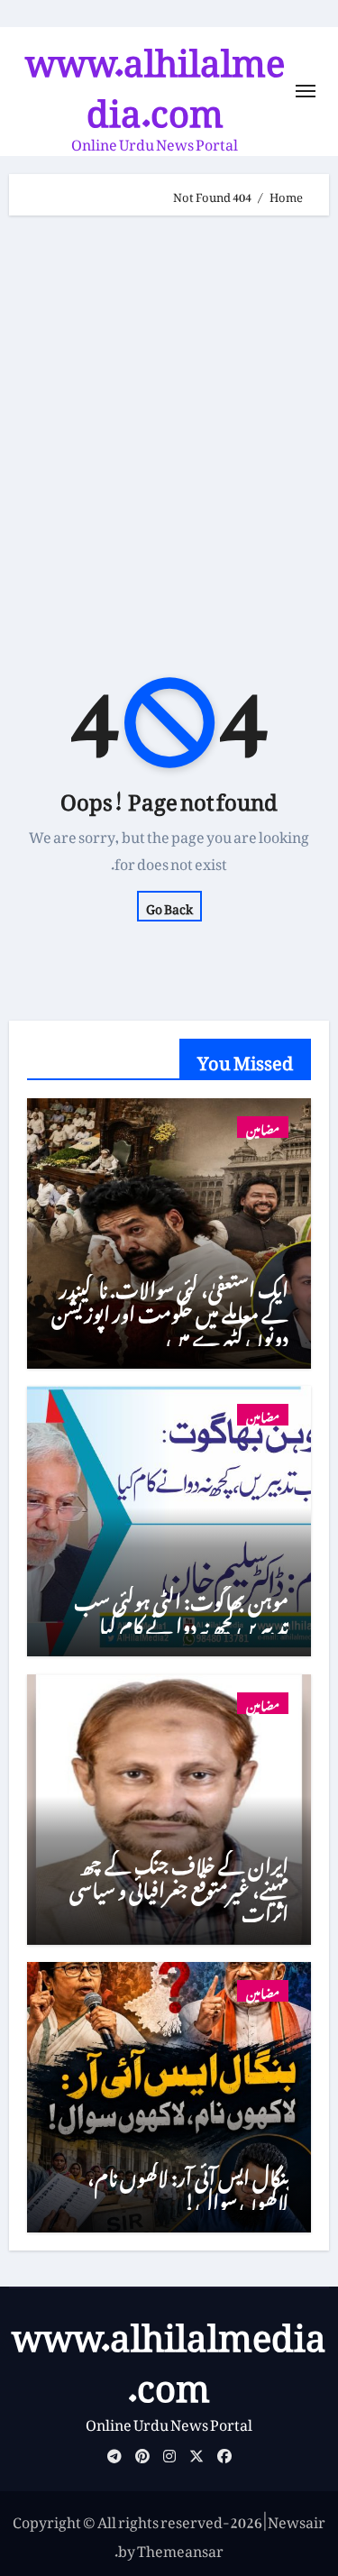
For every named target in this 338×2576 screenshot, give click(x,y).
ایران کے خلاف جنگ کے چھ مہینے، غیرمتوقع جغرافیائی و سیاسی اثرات (179, 1885)
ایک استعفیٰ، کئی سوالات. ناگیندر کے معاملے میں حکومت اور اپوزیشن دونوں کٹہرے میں (170, 1309)
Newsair (297, 2519)
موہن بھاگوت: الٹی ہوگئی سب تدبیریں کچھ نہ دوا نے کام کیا (181, 1609)
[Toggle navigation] (306, 91)
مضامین (263, 1127)
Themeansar (180, 2548)
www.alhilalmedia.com (155, 78)
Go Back (169, 906)
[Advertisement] (169, 412)
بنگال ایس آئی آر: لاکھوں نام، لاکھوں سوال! (188, 2185)
